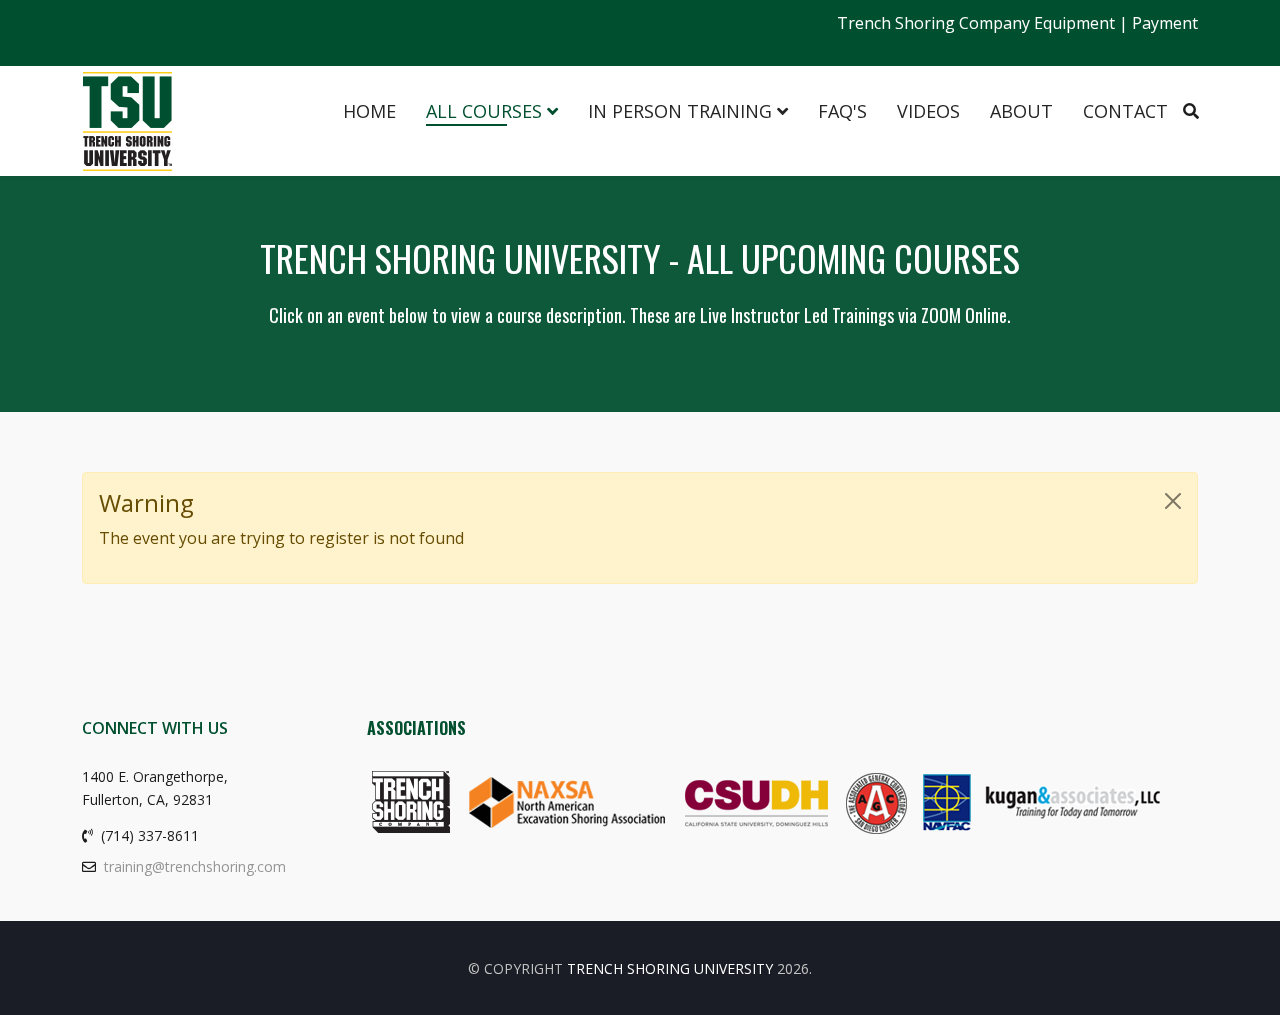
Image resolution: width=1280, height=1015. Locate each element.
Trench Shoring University (670, 968)
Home (369, 111)
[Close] (1173, 501)
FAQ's (842, 111)
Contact (1125, 111)
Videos (928, 111)
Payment (1165, 23)
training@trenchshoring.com (195, 866)
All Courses (484, 111)
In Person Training (680, 111)
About (1021, 111)
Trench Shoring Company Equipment (976, 23)
